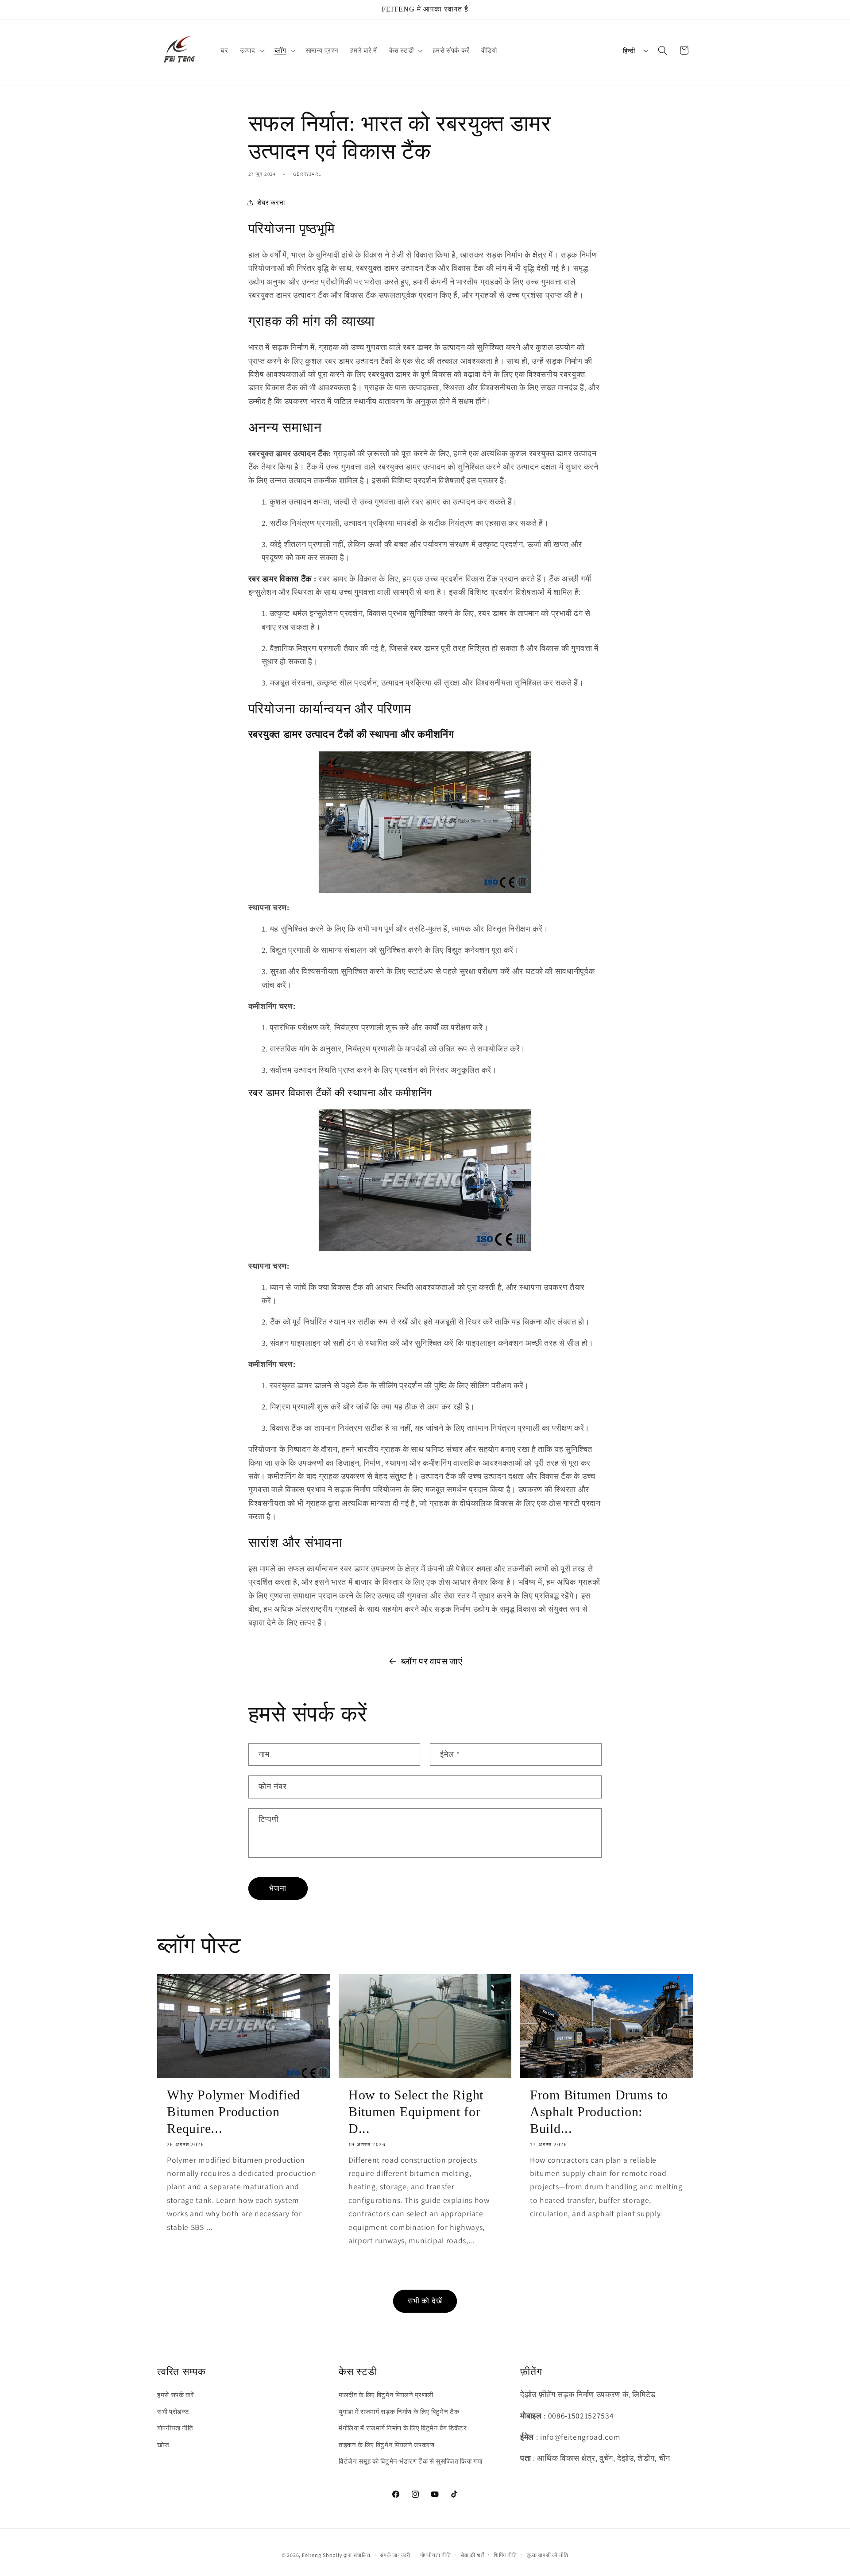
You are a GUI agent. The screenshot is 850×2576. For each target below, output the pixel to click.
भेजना (278, 1888)
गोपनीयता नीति (175, 2428)
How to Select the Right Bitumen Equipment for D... (416, 2112)
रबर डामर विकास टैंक (280, 579)
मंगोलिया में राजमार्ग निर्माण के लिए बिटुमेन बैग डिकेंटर (403, 2428)
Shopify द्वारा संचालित (347, 2555)
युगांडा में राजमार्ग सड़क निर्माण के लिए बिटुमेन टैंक (399, 2411)
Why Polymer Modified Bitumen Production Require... (234, 2112)
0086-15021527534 (581, 2416)
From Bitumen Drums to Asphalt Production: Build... (599, 2112)
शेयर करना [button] (271, 202)
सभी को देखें (425, 2301)
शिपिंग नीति (505, 2555)
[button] (251, 50)
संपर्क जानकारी (395, 2555)
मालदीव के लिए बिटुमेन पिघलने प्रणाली (386, 2395)
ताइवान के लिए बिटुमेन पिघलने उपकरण (387, 2445)
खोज (163, 2445)
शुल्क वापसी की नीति (547, 2555)
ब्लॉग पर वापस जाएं (432, 1661)
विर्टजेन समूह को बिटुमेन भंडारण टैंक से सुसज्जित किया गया (411, 2461)
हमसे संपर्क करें (176, 2395)
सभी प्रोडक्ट (173, 2411)
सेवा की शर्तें (472, 2555)
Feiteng (311, 2555)
